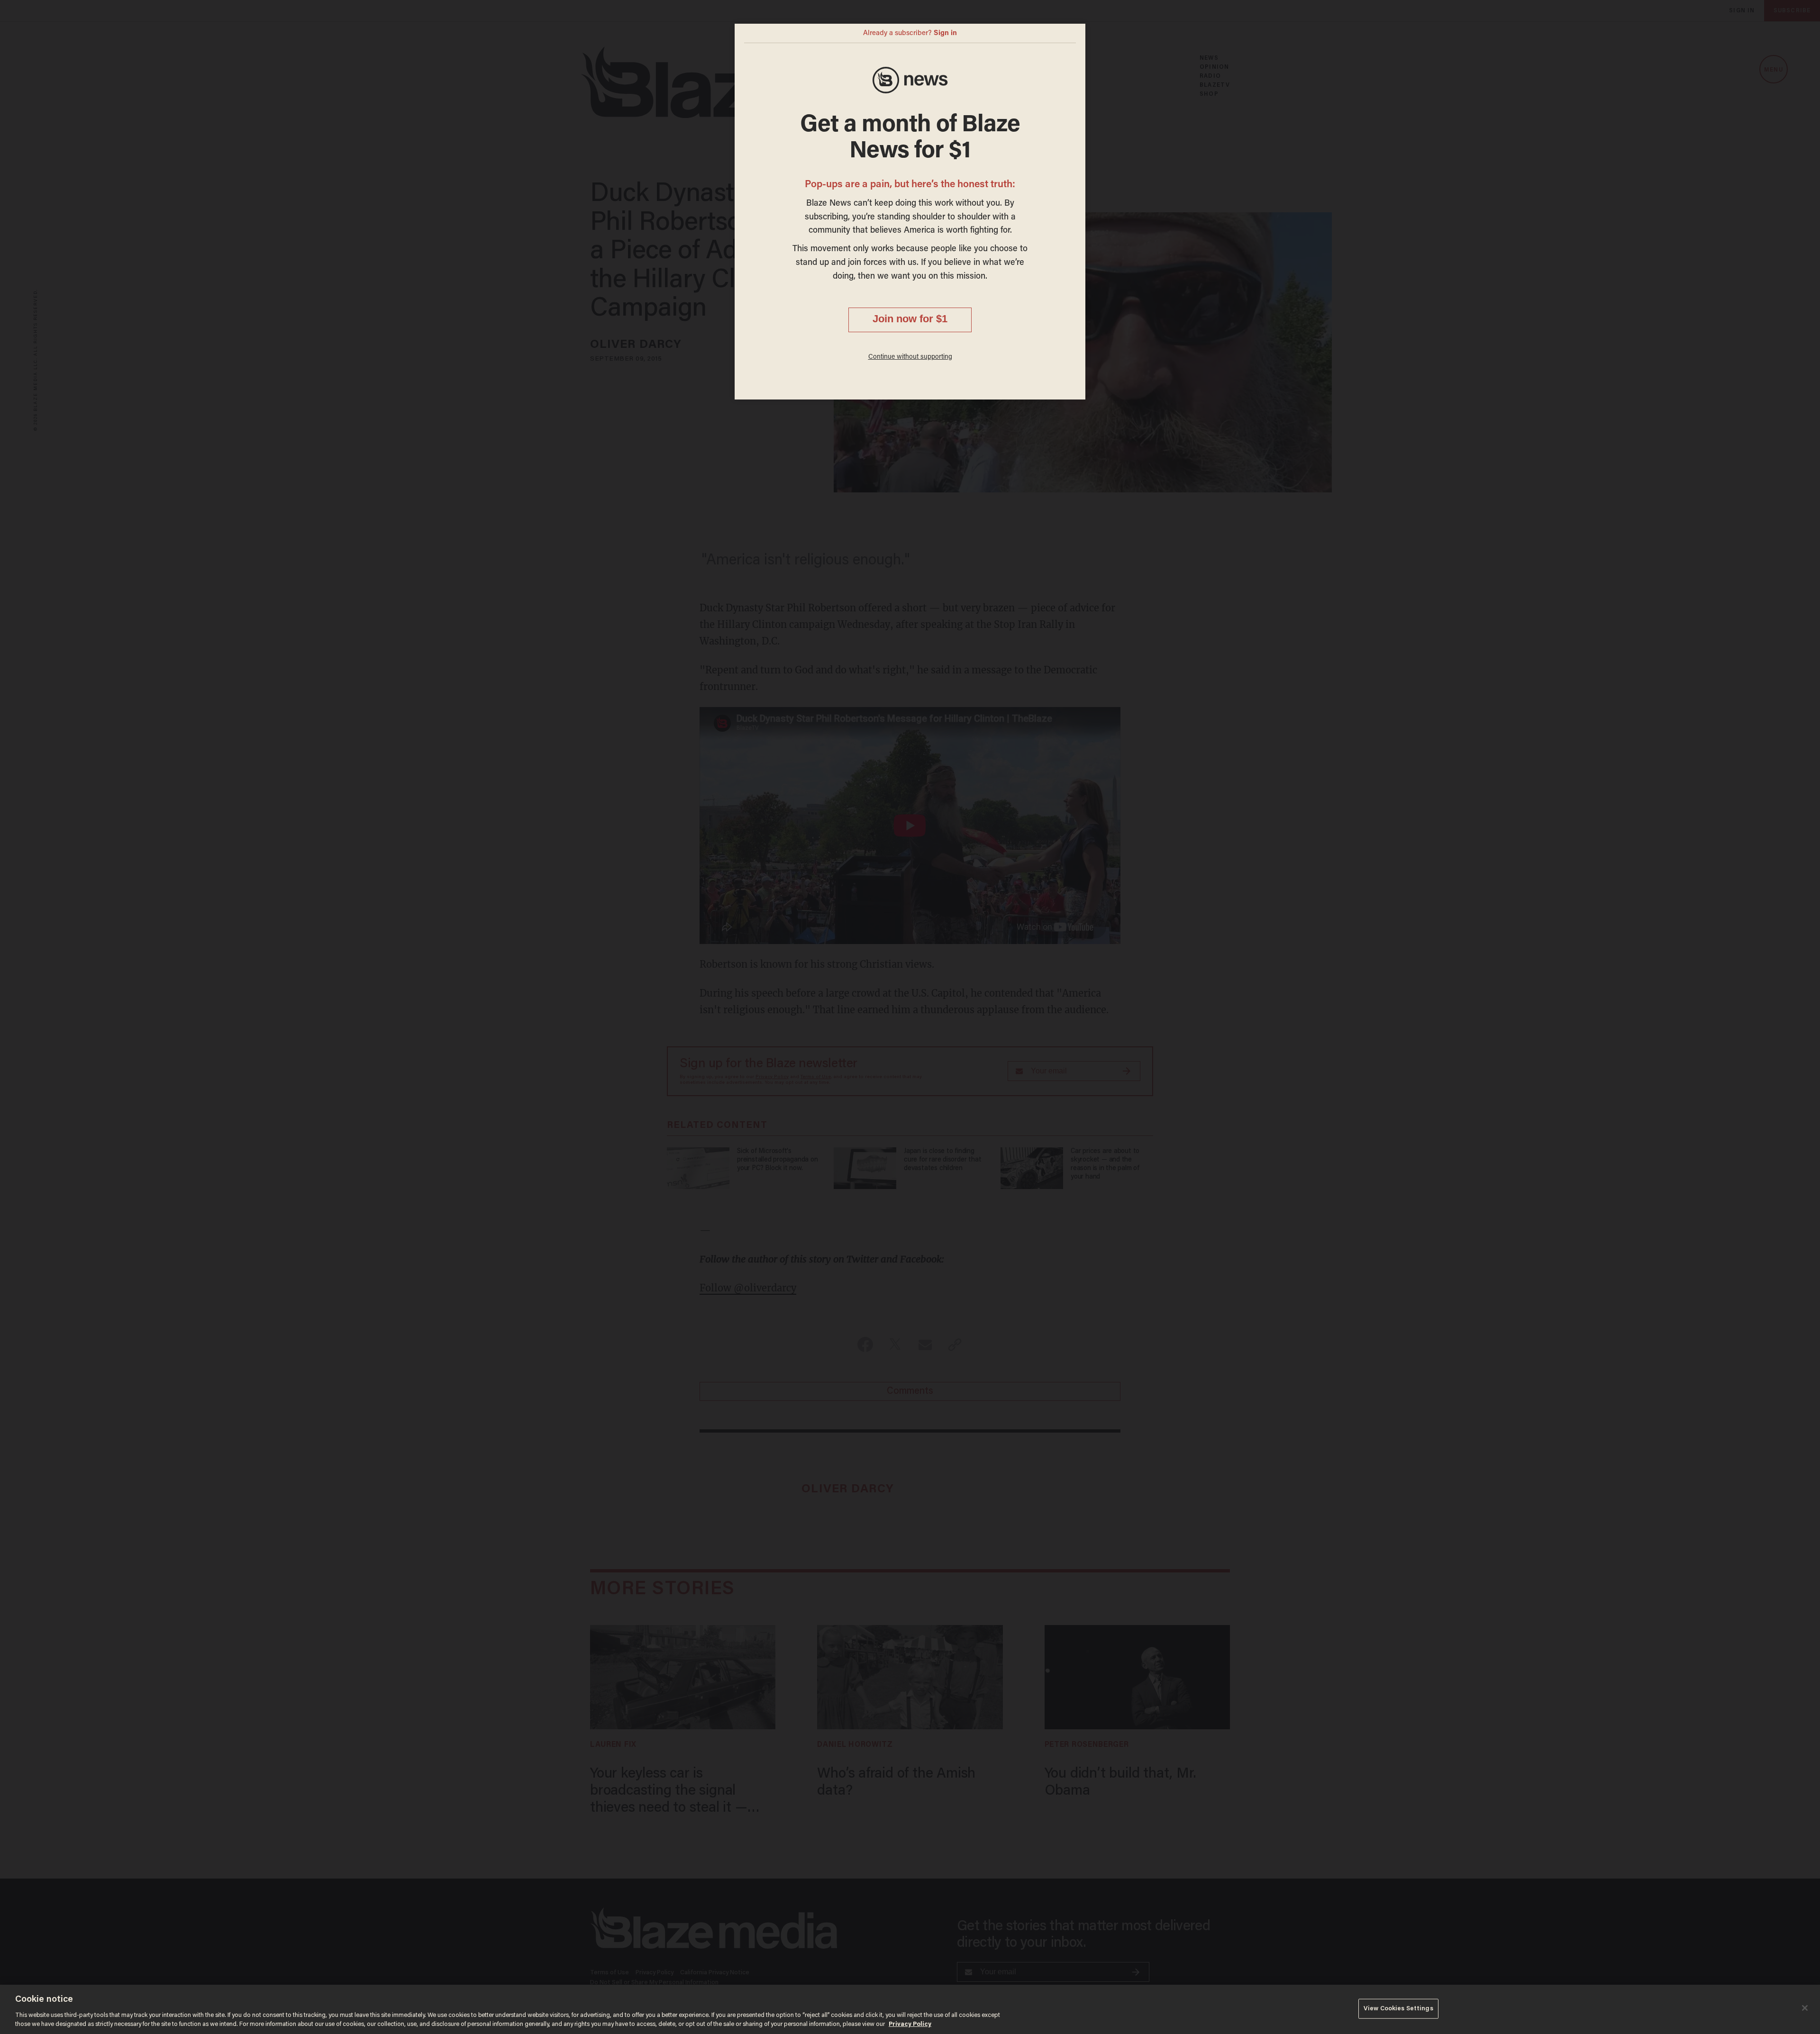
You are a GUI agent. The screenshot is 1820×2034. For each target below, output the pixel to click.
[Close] (1805, 2008)
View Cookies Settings (1398, 2009)
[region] (910, 2009)
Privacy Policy (910, 2024)
